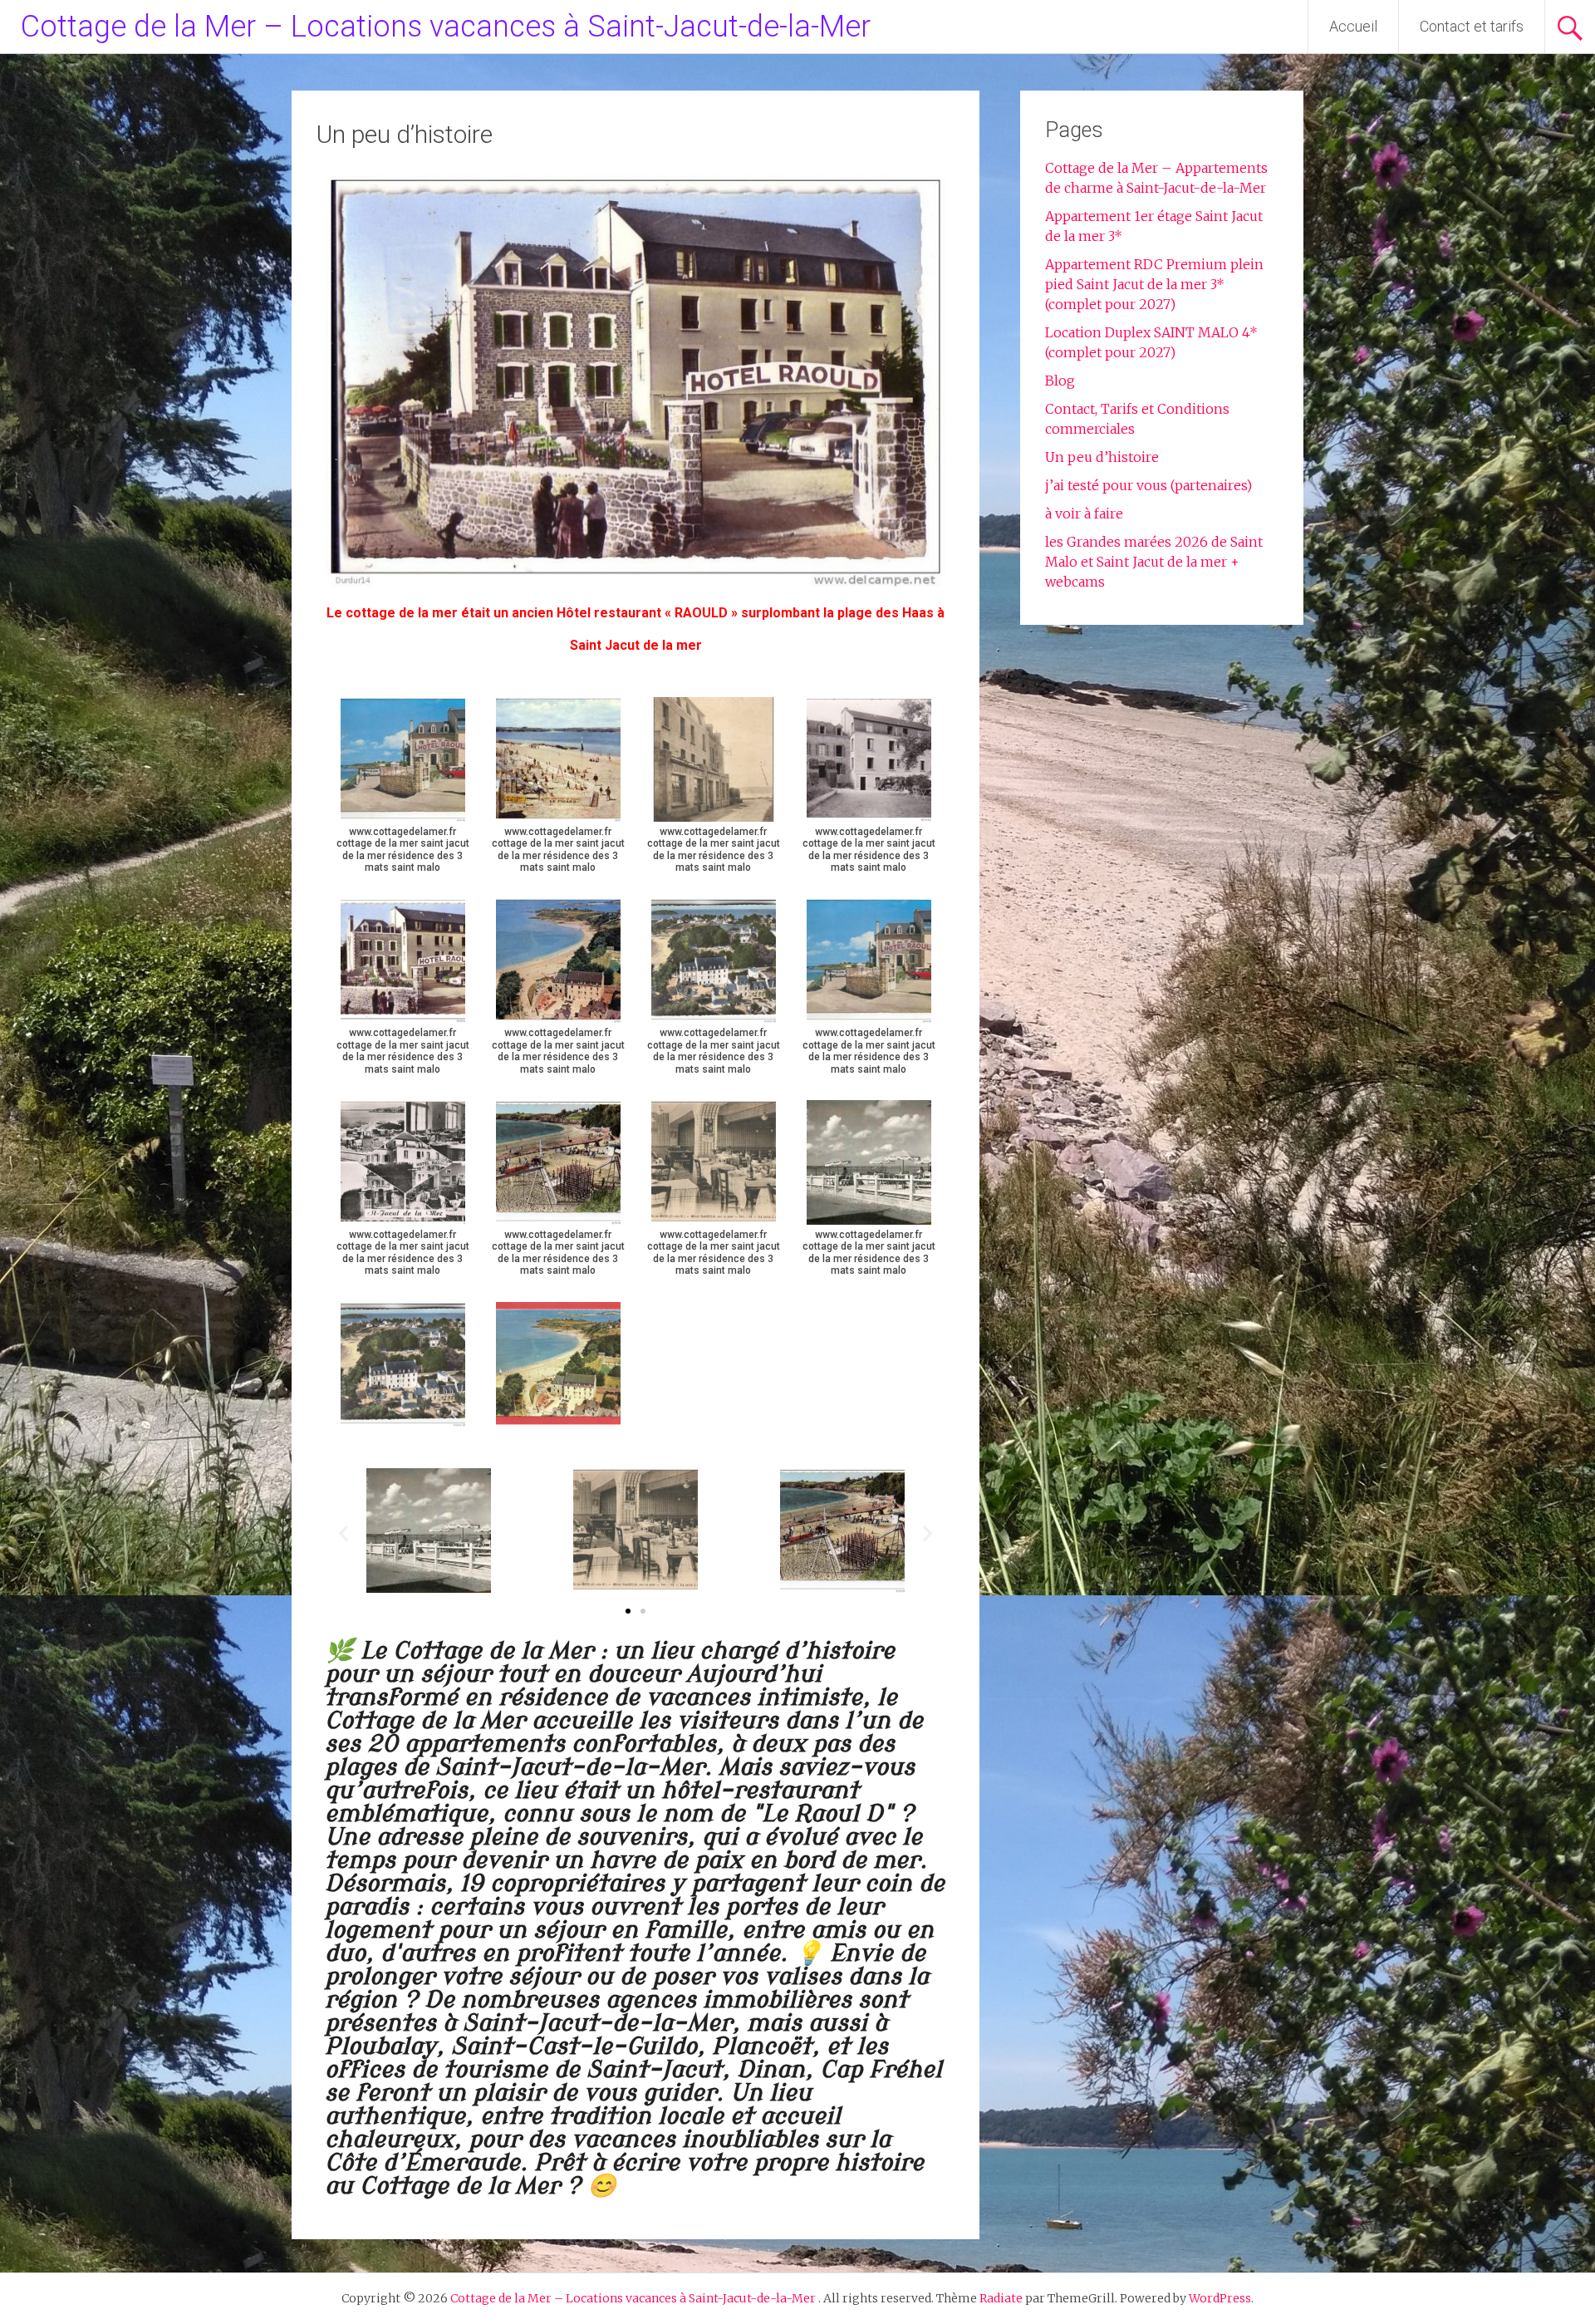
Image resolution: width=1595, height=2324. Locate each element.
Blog (1060, 381)
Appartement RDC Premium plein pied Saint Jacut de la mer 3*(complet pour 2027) (1154, 284)
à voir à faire (1084, 513)
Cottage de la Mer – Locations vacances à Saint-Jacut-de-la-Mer (446, 27)
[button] (344, 1533)
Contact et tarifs (1472, 26)
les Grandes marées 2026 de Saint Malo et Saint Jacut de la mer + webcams (1154, 562)
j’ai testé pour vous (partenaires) (1148, 485)
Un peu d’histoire (1102, 457)
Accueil (1353, 26)
